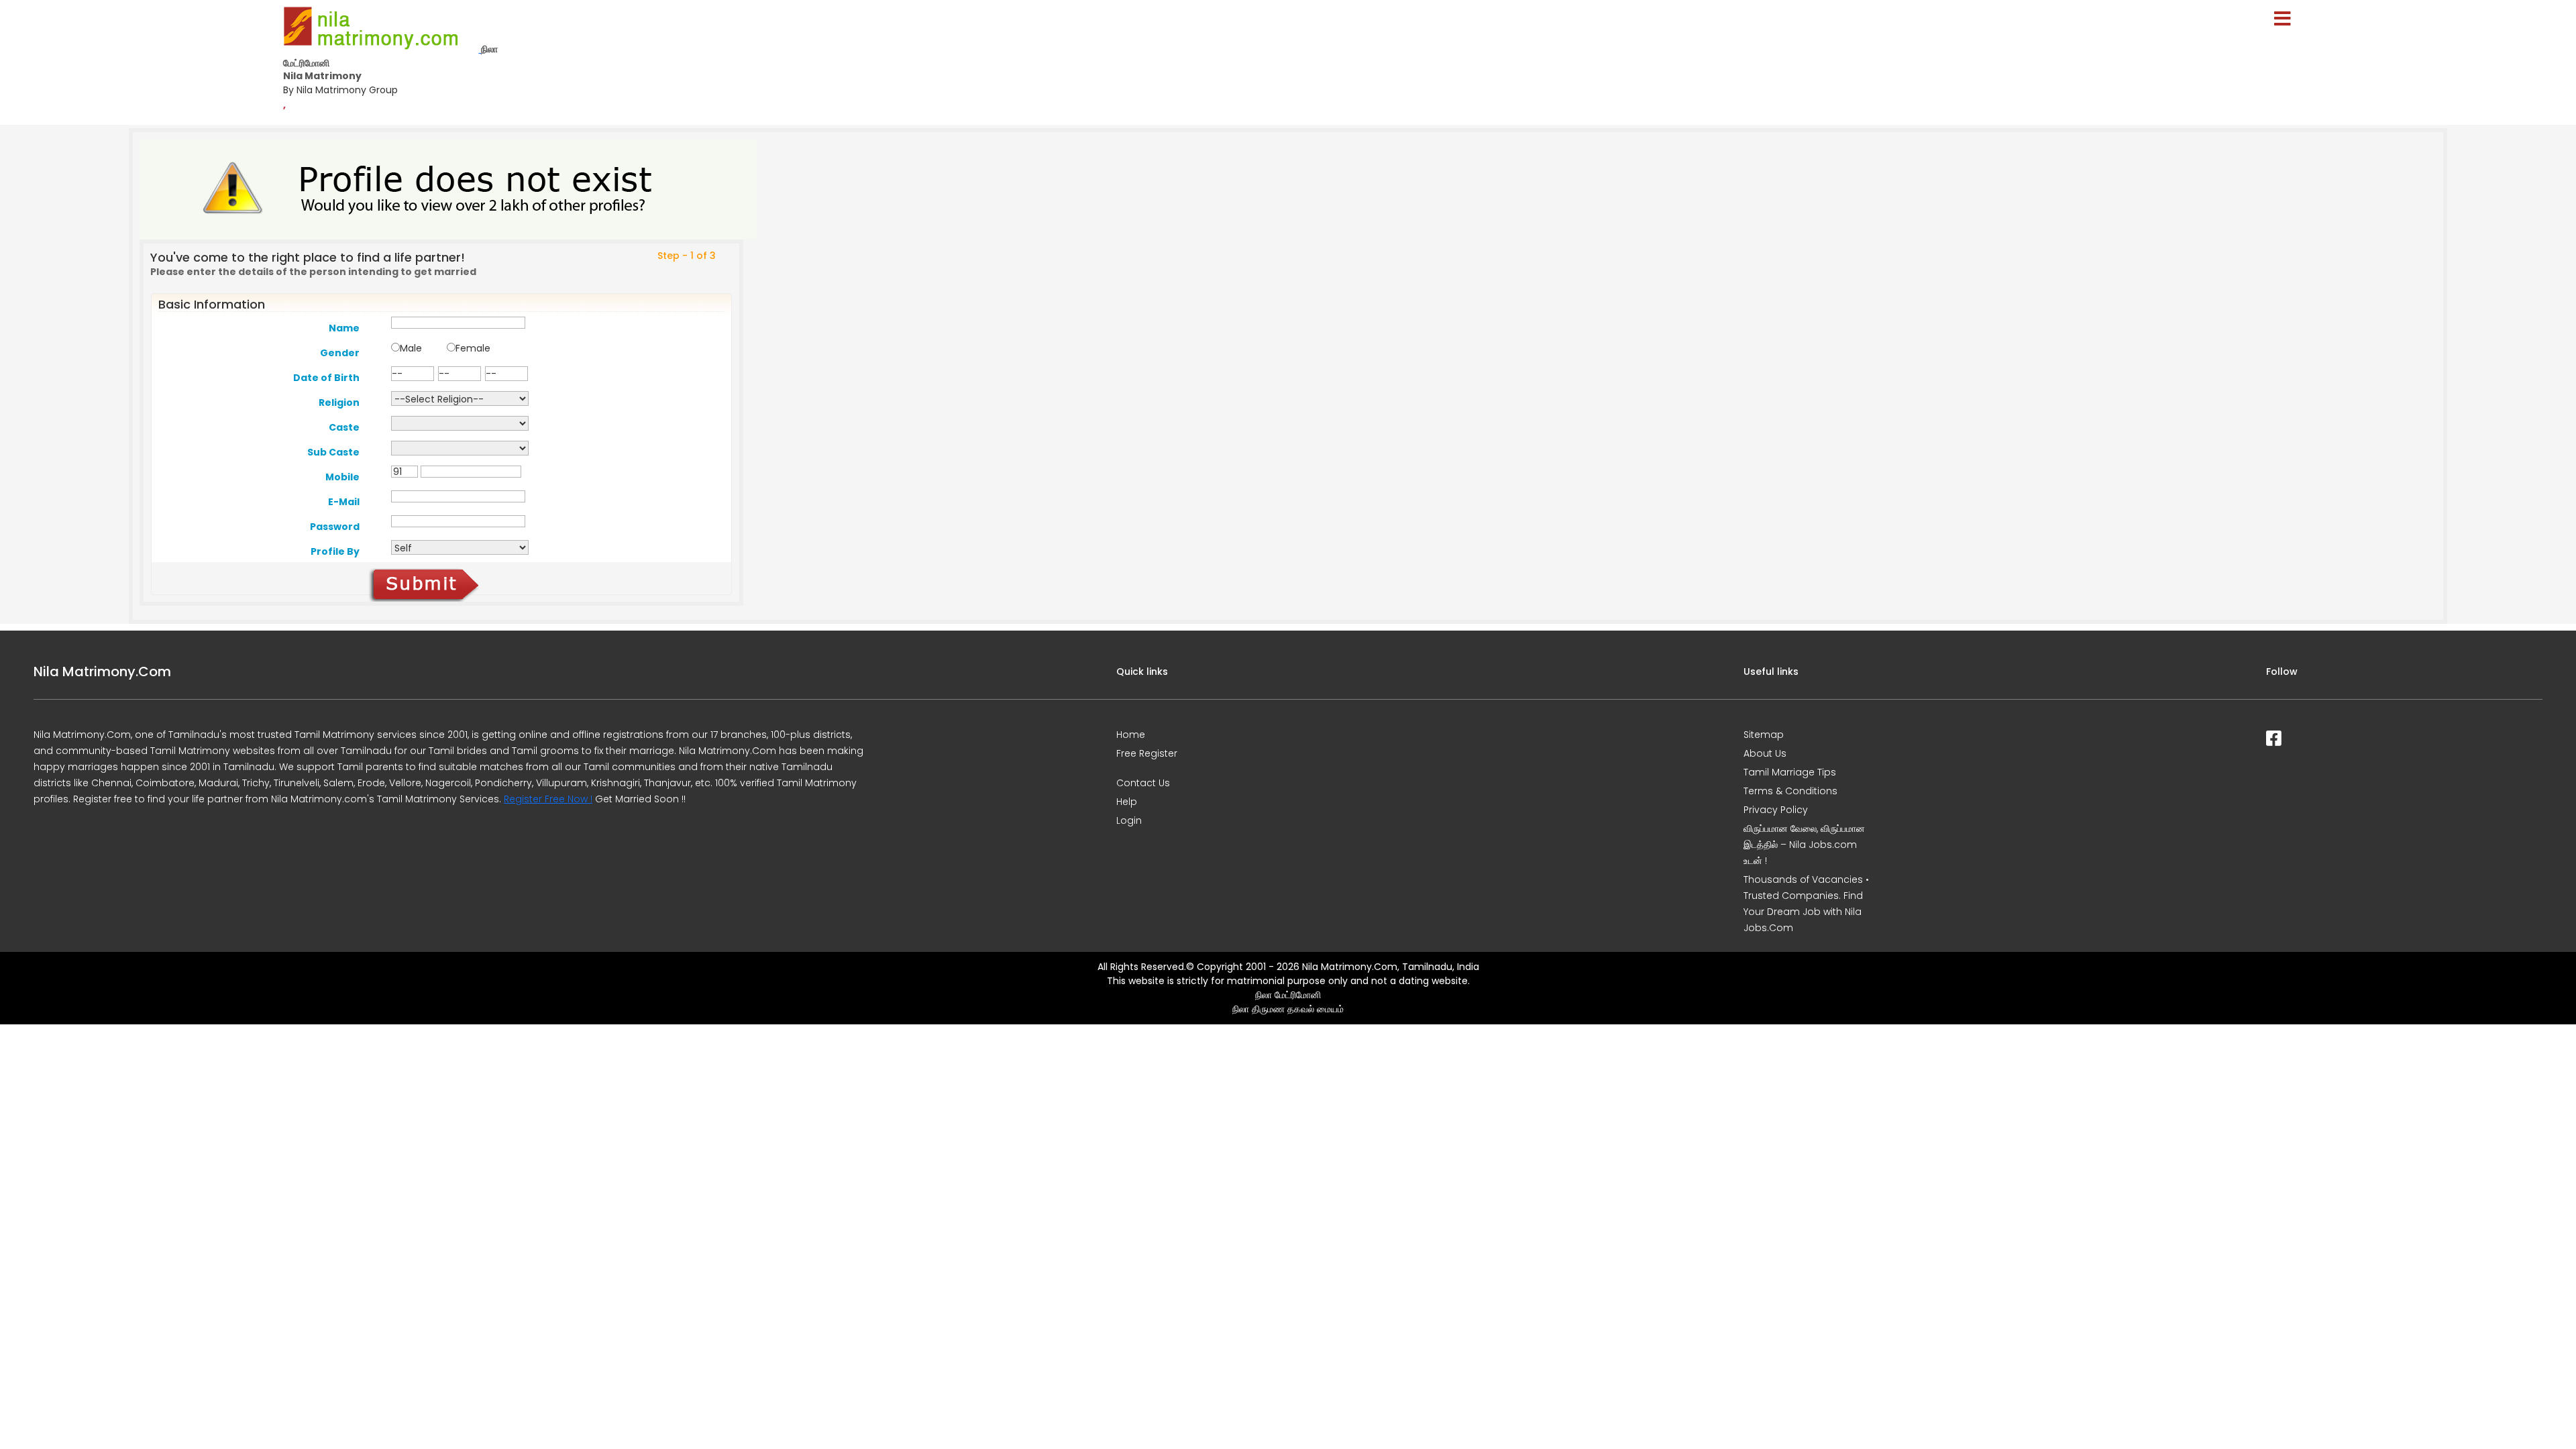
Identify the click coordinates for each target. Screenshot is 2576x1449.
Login (1129, 820)
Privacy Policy (1776, 810)
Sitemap (1764, 735)
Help (1127, 802)
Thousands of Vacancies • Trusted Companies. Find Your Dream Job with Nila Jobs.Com (1806, 904)
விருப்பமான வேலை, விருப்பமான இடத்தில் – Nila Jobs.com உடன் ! (1804, 845)
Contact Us (1143, 783)
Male (411, 348)
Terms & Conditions (1790, 791)
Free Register (1147, 753)
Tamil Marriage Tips (1790, 772)
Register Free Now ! (548, 799)
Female (473, 348)
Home (1131, 735)
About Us (1765, 753)
